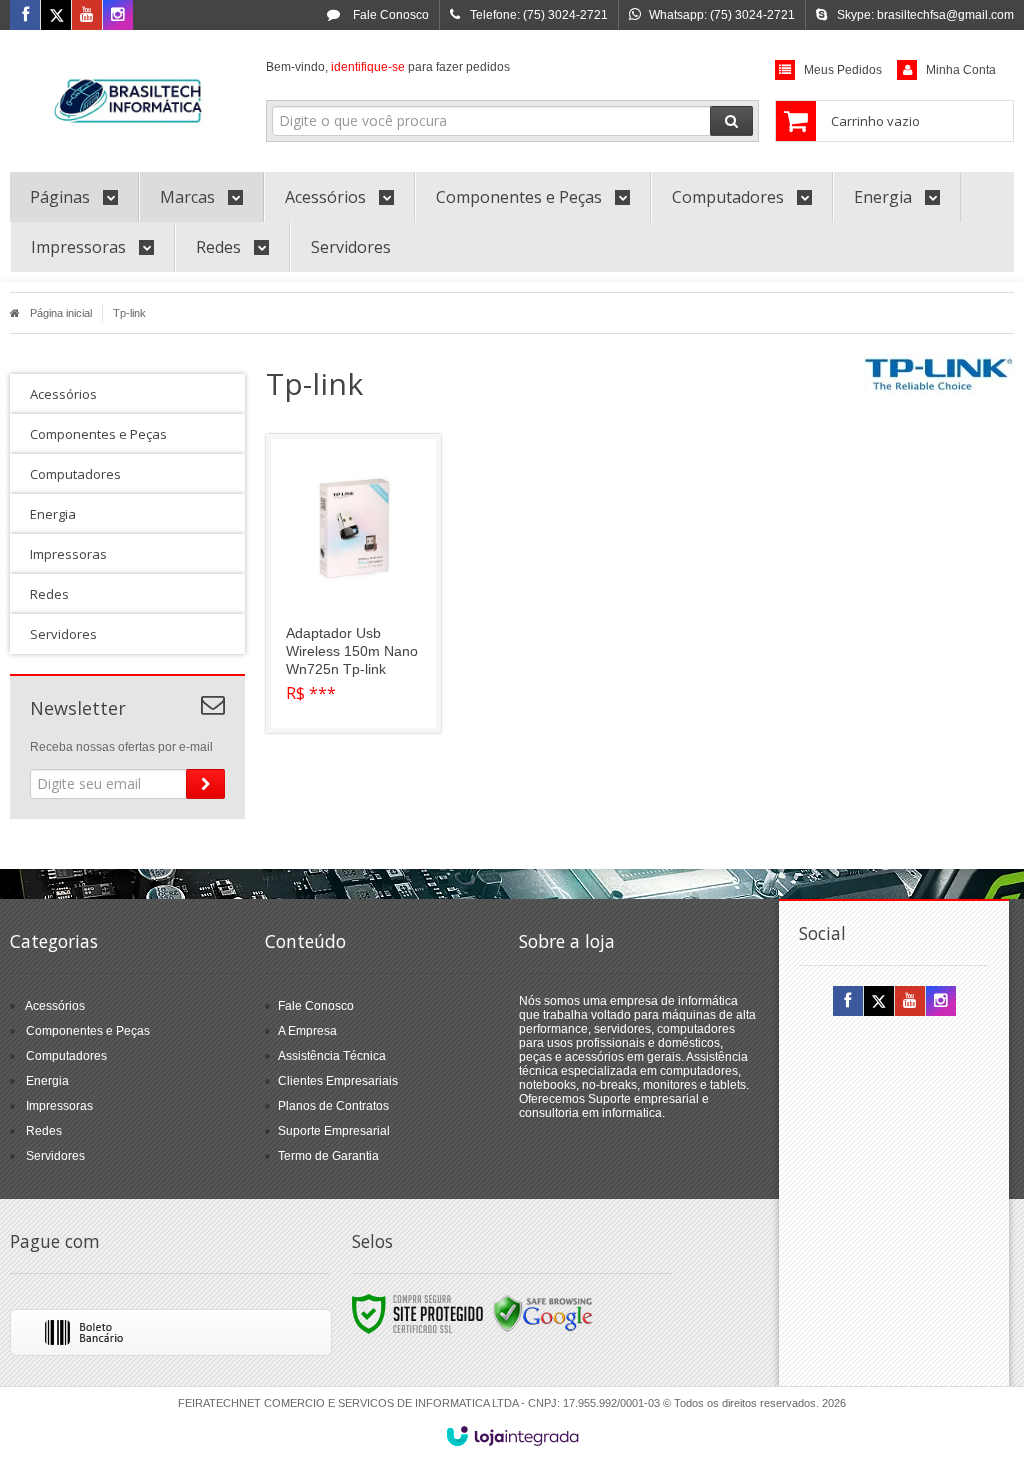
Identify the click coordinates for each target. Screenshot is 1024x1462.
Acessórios (55, 1006)
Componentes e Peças (88, 1031)
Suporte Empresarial (334, 1131)
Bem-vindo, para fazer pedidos (388, 67)
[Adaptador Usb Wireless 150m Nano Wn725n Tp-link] (353, 583)
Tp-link (129, 313)
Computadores (66, 1056)
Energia (47, 1081)
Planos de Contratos (333, 1106)
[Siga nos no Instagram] (118, 16)
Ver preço (365, 644)
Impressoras (59, 1106)
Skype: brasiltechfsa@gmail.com (925, 15)
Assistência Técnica (332, 1056)
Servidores (55, 1156)
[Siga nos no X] (56, 16)
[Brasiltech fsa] (127, 96)
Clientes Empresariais (338, 1081)
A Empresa (307, 1031)
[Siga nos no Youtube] (87, 16)
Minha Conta (961, 70)
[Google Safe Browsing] (543, 1313)
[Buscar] (731, 121)
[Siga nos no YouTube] (910, 1002)
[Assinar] (205, 784)
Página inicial (61, 313)
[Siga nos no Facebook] (25, 16)
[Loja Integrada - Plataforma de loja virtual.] (512, 1436)
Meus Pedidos (843, 70)
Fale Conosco (389, 15)
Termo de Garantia (328, 1156)
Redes (44, 1131)
